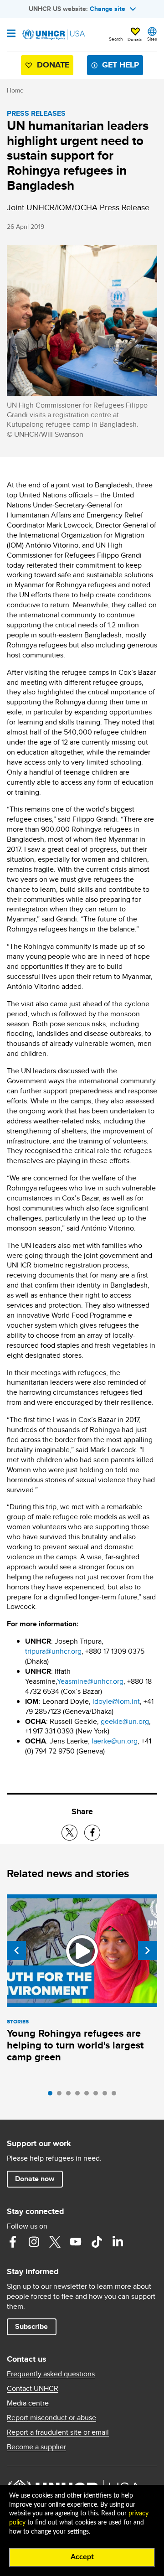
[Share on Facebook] (92, 1833)
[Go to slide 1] (52, 2095)
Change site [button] (108, 9)
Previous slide (16, 1950)
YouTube (76, 2242)
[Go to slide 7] (107, 2095)
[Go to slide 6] (98, 2095)
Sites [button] (152, 39)
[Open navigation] (11, 34)
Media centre (28, 2403)
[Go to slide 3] (71, 2095)
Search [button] (116, 39)
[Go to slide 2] (61, 2095)
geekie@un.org (125, 1721)
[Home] (53, 35)
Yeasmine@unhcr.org (90, 1681)
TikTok (97, 2242)
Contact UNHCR (33, 2389)
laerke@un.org (115, 1741)
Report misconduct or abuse (51, 2418)
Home (15, 90)
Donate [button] (135, 39)
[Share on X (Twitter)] (69, 1833)
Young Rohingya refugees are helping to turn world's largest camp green (75, 2045)
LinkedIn (118, 2242)
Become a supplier (36, 2447)
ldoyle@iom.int (116, 1701)
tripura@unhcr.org (53, 1651)
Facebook (13, 2242)
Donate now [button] (35, 2179)
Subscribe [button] (31, 2326)
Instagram (34, 2242)
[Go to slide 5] (89, 2095)
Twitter (55, 2242)
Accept (82, 2557)
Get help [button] (120, 65)
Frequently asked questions (51, 2374)
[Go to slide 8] (116, 2095)
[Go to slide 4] (80, 2095)
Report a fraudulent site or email (58, 2432)
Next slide (148, 1950)
